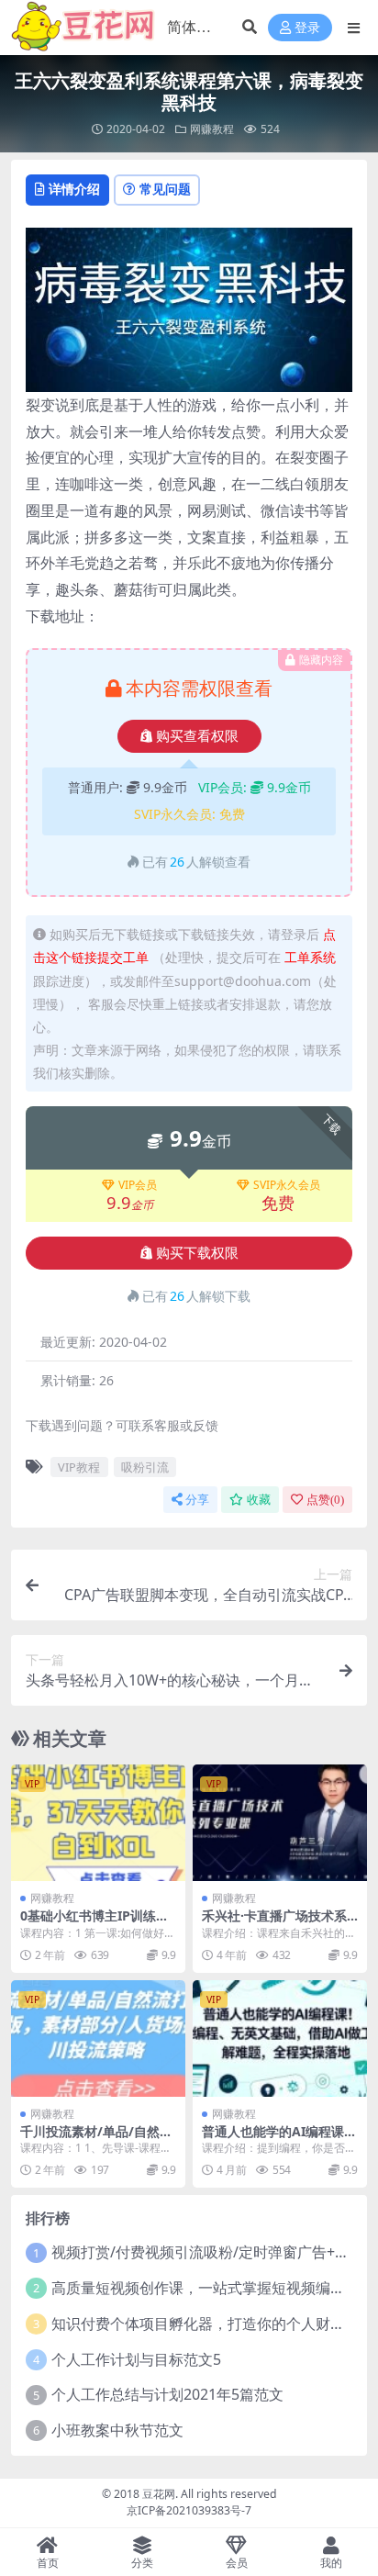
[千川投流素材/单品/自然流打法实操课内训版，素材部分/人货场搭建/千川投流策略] (98, 2038)
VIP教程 (79, 1467)
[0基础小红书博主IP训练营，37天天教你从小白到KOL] (98, 1823)
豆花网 (159, 2494)
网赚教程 (212, 129)
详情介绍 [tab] (74, 189)
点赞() (325, 1500)
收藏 (259, 1500)
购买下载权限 (197, 1253)
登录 (307, 28)
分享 (197, 1500)
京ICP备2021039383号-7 (189, 2510)
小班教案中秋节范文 (117, 2430)
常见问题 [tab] (165, 189)
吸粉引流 (145, 1467)
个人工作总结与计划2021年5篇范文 (167, 2394)
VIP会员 (138, 1185)
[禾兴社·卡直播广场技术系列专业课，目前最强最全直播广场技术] (280, 1823)
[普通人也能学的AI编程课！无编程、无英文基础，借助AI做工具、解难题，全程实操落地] (280, 2038)
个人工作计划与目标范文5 (136, 2359)
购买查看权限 (197, 736)
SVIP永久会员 (287, 1185)
